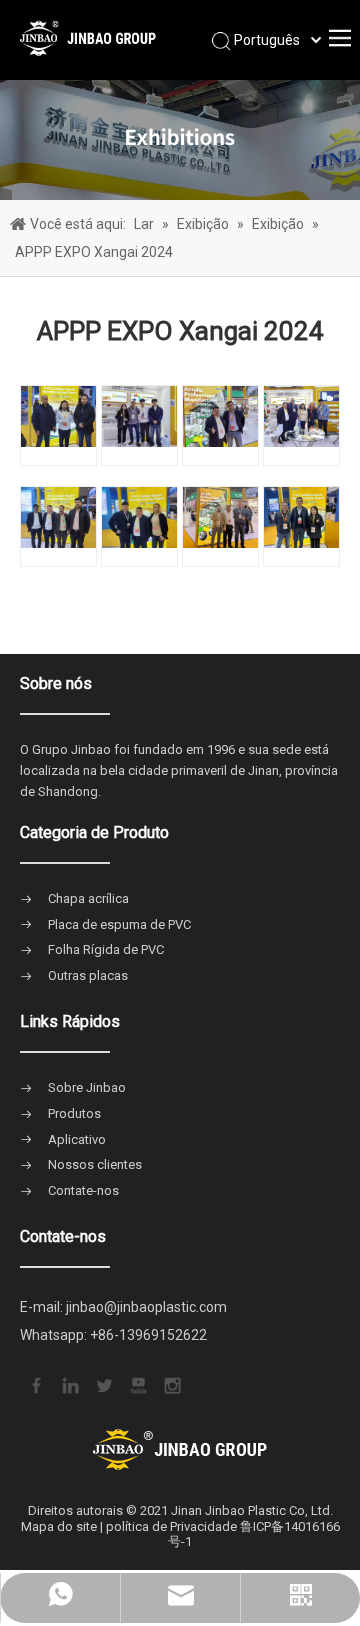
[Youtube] (137, 1384)
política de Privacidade (171, 1526)
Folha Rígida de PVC (106, 949)
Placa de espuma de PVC (119, 924)
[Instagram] (171, 1384)
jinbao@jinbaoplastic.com (146, 1307)
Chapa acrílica (88, 898)
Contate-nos (83, 1190)
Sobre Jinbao (87, 1087)
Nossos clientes (95, 1164)
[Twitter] (103, 1384)
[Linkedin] (69, 1384)
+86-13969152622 (148, 1335)
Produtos (74, 1113)
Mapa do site (59, 1526)
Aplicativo (77, 1139)
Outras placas (88, 975)
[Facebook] (35, 1384)
